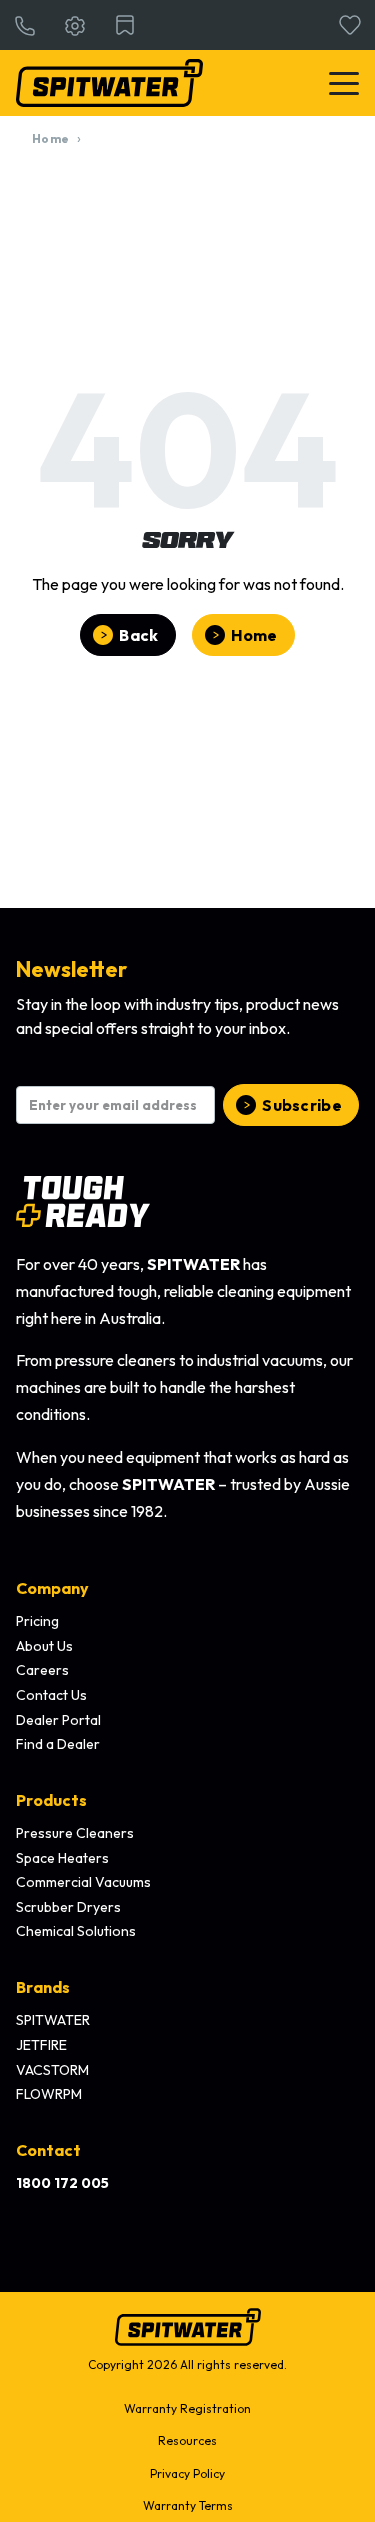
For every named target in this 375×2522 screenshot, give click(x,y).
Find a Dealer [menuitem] (58, 1744)
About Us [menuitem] (44, 1646)
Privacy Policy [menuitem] (187, 2473)
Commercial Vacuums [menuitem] (83, 1882)
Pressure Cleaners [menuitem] (75, 1833)
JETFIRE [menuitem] (41, 2045)
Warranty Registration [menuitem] (187, 2408)
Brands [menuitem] (43, 1987)
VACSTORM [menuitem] (52, 2070)
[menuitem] (62, 2184)
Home (50, 138)
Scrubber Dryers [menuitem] (68, 1907)
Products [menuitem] (51, 1800)
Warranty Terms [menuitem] (188, 2505)
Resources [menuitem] (187, 2440)
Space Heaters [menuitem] (62, 1858)
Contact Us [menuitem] (51, 1695)
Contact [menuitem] (48, 2150)
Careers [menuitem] (42, 1670)
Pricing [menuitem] (37, 1621)
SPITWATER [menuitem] (53, 2020)
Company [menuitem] (52, 1588)
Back (138, 635)
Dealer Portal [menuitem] (58, 1720)
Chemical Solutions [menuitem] (76, 1931)
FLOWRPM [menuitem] (49, 2094)
